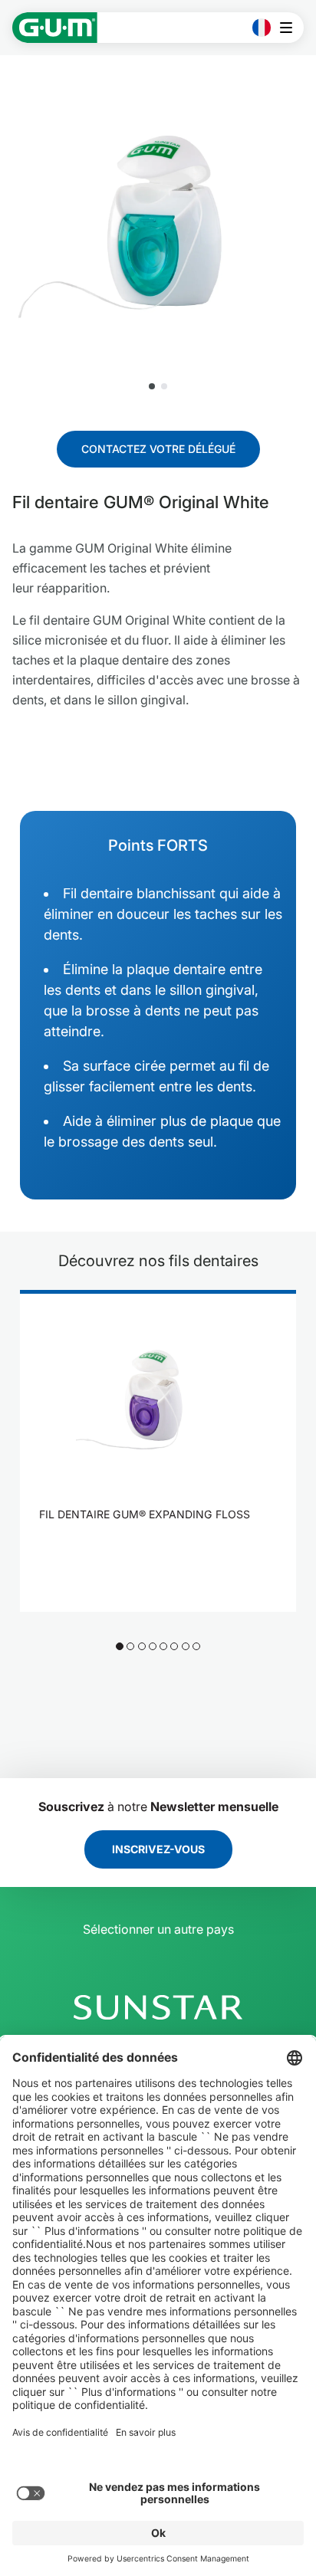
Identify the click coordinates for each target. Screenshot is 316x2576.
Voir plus (149, 1554)
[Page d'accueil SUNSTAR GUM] (55, 28)
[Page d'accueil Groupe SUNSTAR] (158, 2007)
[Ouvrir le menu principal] (290, 28)
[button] (152, 386)
